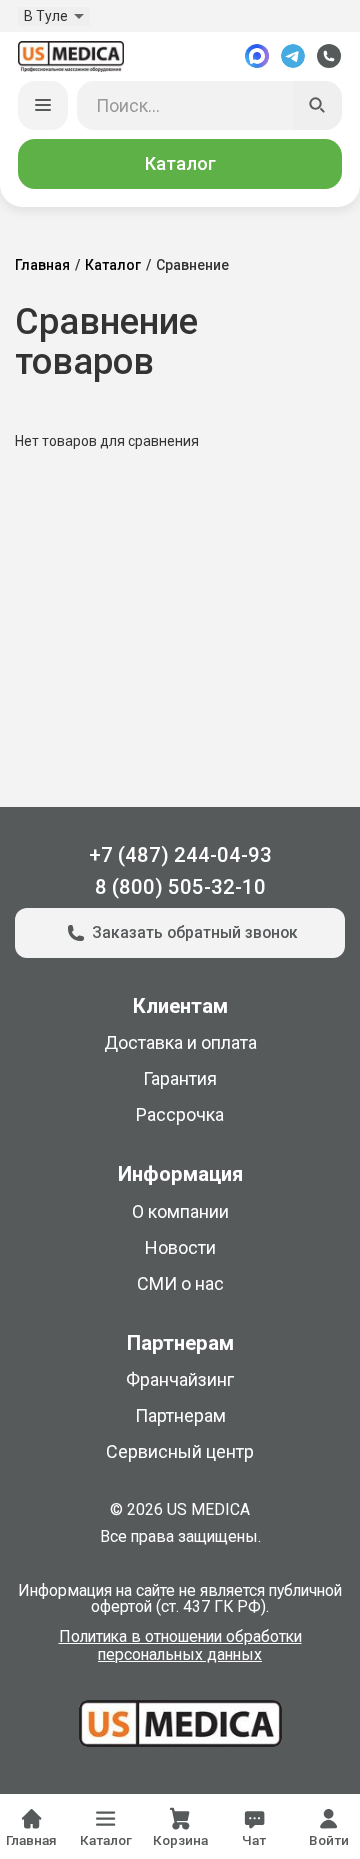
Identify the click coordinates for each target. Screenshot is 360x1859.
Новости (180, 1247)
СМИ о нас (180, 1283)
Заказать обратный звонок (195, 932)
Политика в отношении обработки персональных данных (180, 1646)
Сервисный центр (180, 1451)
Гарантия (180, 1078)
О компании (180, 1211)
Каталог (180, 163)
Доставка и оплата (180, 1042)
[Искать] (318, 106)
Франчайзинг (180, 1379)
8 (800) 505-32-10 (180, 887)
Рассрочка (180, 1114)
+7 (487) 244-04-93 (180, 855)
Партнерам (180, 1415)
